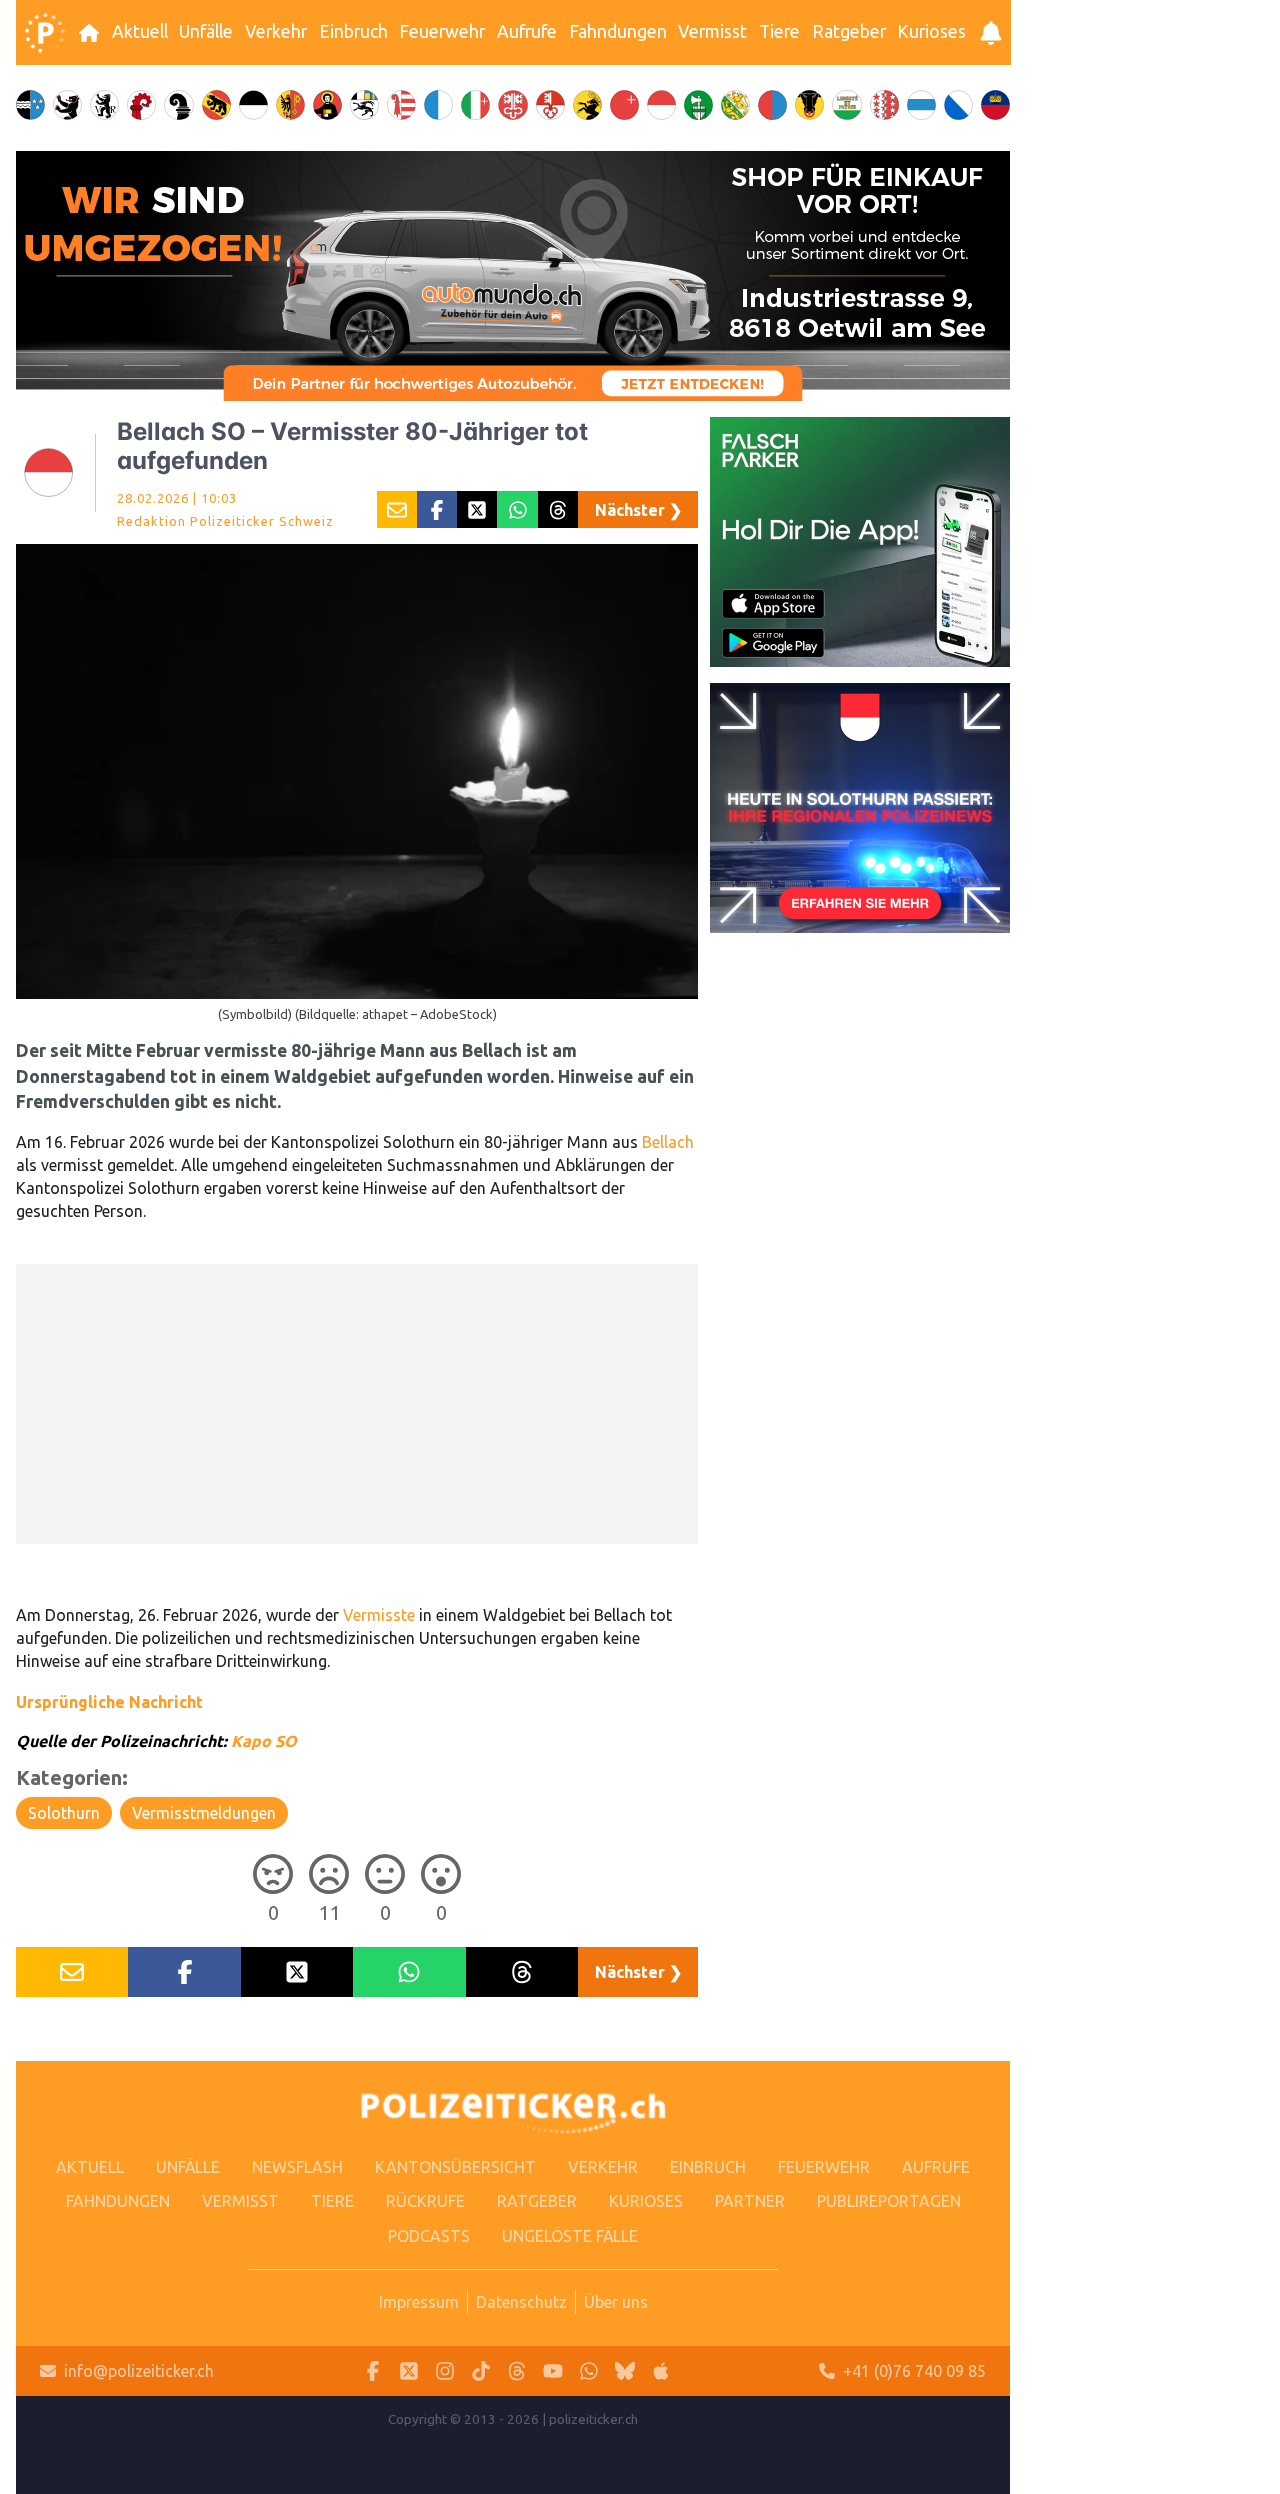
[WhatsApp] (589, 2371)
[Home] (45, 33)
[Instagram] (445, 2371)
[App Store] (661, 2371)
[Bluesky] (625, 2371)
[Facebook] (373, 2371)
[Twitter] (409, 2371)
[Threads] (517, 2371)
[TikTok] (481, 2371)
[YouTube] (553, 2371)
